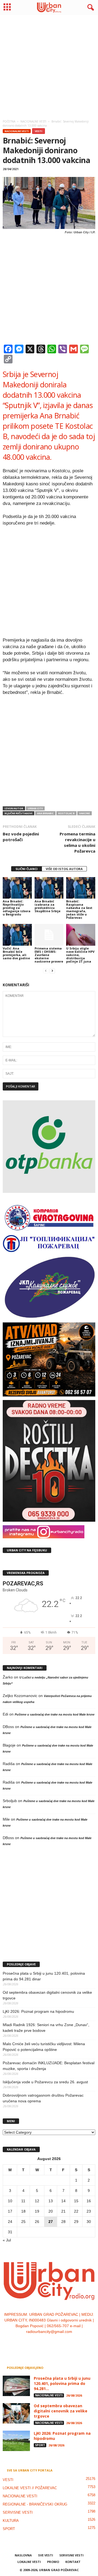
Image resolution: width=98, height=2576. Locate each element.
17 (10, 2211)
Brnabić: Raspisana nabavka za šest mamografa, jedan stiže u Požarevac (79, 909)
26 (37, 2222)
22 (76, 2211)
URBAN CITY (35, 808)
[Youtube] (66, 2343)
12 (37, 2201)
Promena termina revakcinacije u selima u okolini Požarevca (77, 842)
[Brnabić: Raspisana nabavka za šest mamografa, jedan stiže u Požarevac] (81, 888)
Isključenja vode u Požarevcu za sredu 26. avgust (45, 2082)
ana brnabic (45, 813)
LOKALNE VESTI (29, 2562)
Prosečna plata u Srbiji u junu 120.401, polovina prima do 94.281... (62, 2383)
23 (89, 2211)
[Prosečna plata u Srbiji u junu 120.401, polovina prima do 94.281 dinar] (16, 2386)
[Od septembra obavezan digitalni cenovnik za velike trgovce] (16, 2413)
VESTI (39, 131)
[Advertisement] (49, 66)
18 (23, 2211)
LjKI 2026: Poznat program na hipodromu (38, 2011)
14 (63, 2201)
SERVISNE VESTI (18, 2512)
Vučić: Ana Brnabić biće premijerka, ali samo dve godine (16, 953)
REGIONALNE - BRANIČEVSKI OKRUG (35, 2504)
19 (37, 2211)
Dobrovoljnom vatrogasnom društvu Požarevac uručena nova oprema (43, 2098)
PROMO (53, 2562)
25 (23, 2222)
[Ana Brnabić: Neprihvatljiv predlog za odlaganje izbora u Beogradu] (17, 888)
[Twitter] (55, 2343)
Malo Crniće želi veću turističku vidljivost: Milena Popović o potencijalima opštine (44, 2047)
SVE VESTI (46, 2555)
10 (10, 2201)
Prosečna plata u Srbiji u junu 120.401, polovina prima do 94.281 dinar (44, 1976)
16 (89, 2201)
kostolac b (66, 813)
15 (76, 2201)
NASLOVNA (23, 2555)
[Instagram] (44, 2343)
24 (10, 2222)
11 (23, 2201)
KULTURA (11, 2521)
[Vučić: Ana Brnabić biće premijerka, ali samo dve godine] (17, 935)
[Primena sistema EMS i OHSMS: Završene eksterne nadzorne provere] (49, 935)
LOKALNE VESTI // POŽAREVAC (30, 2488)
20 (51, 2211)
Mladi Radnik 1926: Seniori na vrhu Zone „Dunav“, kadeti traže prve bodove (46, 2028)
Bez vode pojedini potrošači (21, 837)
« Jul (7, 2240)
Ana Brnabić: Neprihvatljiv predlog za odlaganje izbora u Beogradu (17, 908)
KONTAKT (73, 2562)
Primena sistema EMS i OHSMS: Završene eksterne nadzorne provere (49, 955)
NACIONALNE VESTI (17, 131)
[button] (90, 8)
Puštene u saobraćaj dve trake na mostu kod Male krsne (55, 1714)
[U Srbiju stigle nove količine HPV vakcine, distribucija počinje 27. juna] (81, 935)
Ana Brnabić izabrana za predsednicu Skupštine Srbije (48, 906)
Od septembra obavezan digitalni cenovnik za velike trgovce (47, 1995)
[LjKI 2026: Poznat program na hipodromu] (16, 2441)
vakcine (85, 813)
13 (51, 2201)
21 (63, 2211)
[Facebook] (33, 2343)
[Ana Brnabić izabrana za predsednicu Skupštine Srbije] (49, 888)
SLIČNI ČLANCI (27, 869)
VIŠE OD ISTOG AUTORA (64, 869)
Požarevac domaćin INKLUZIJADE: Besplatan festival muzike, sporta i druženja (49, 2066)
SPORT (40, 2445)
